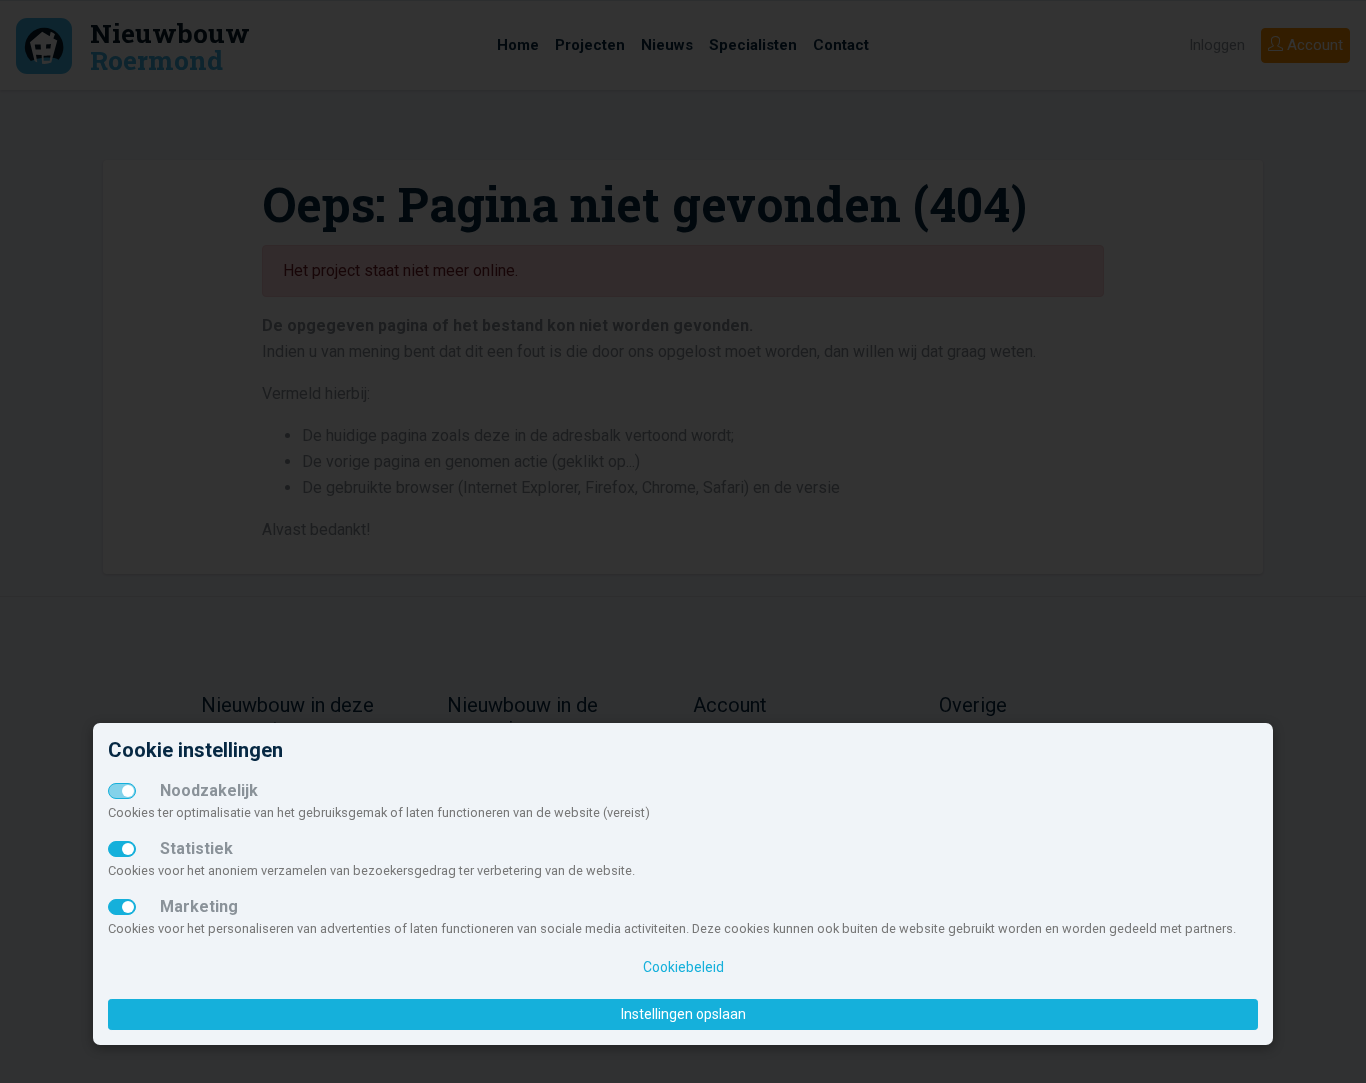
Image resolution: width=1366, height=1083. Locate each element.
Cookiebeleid (683, 967)
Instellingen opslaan (683, 1014)
